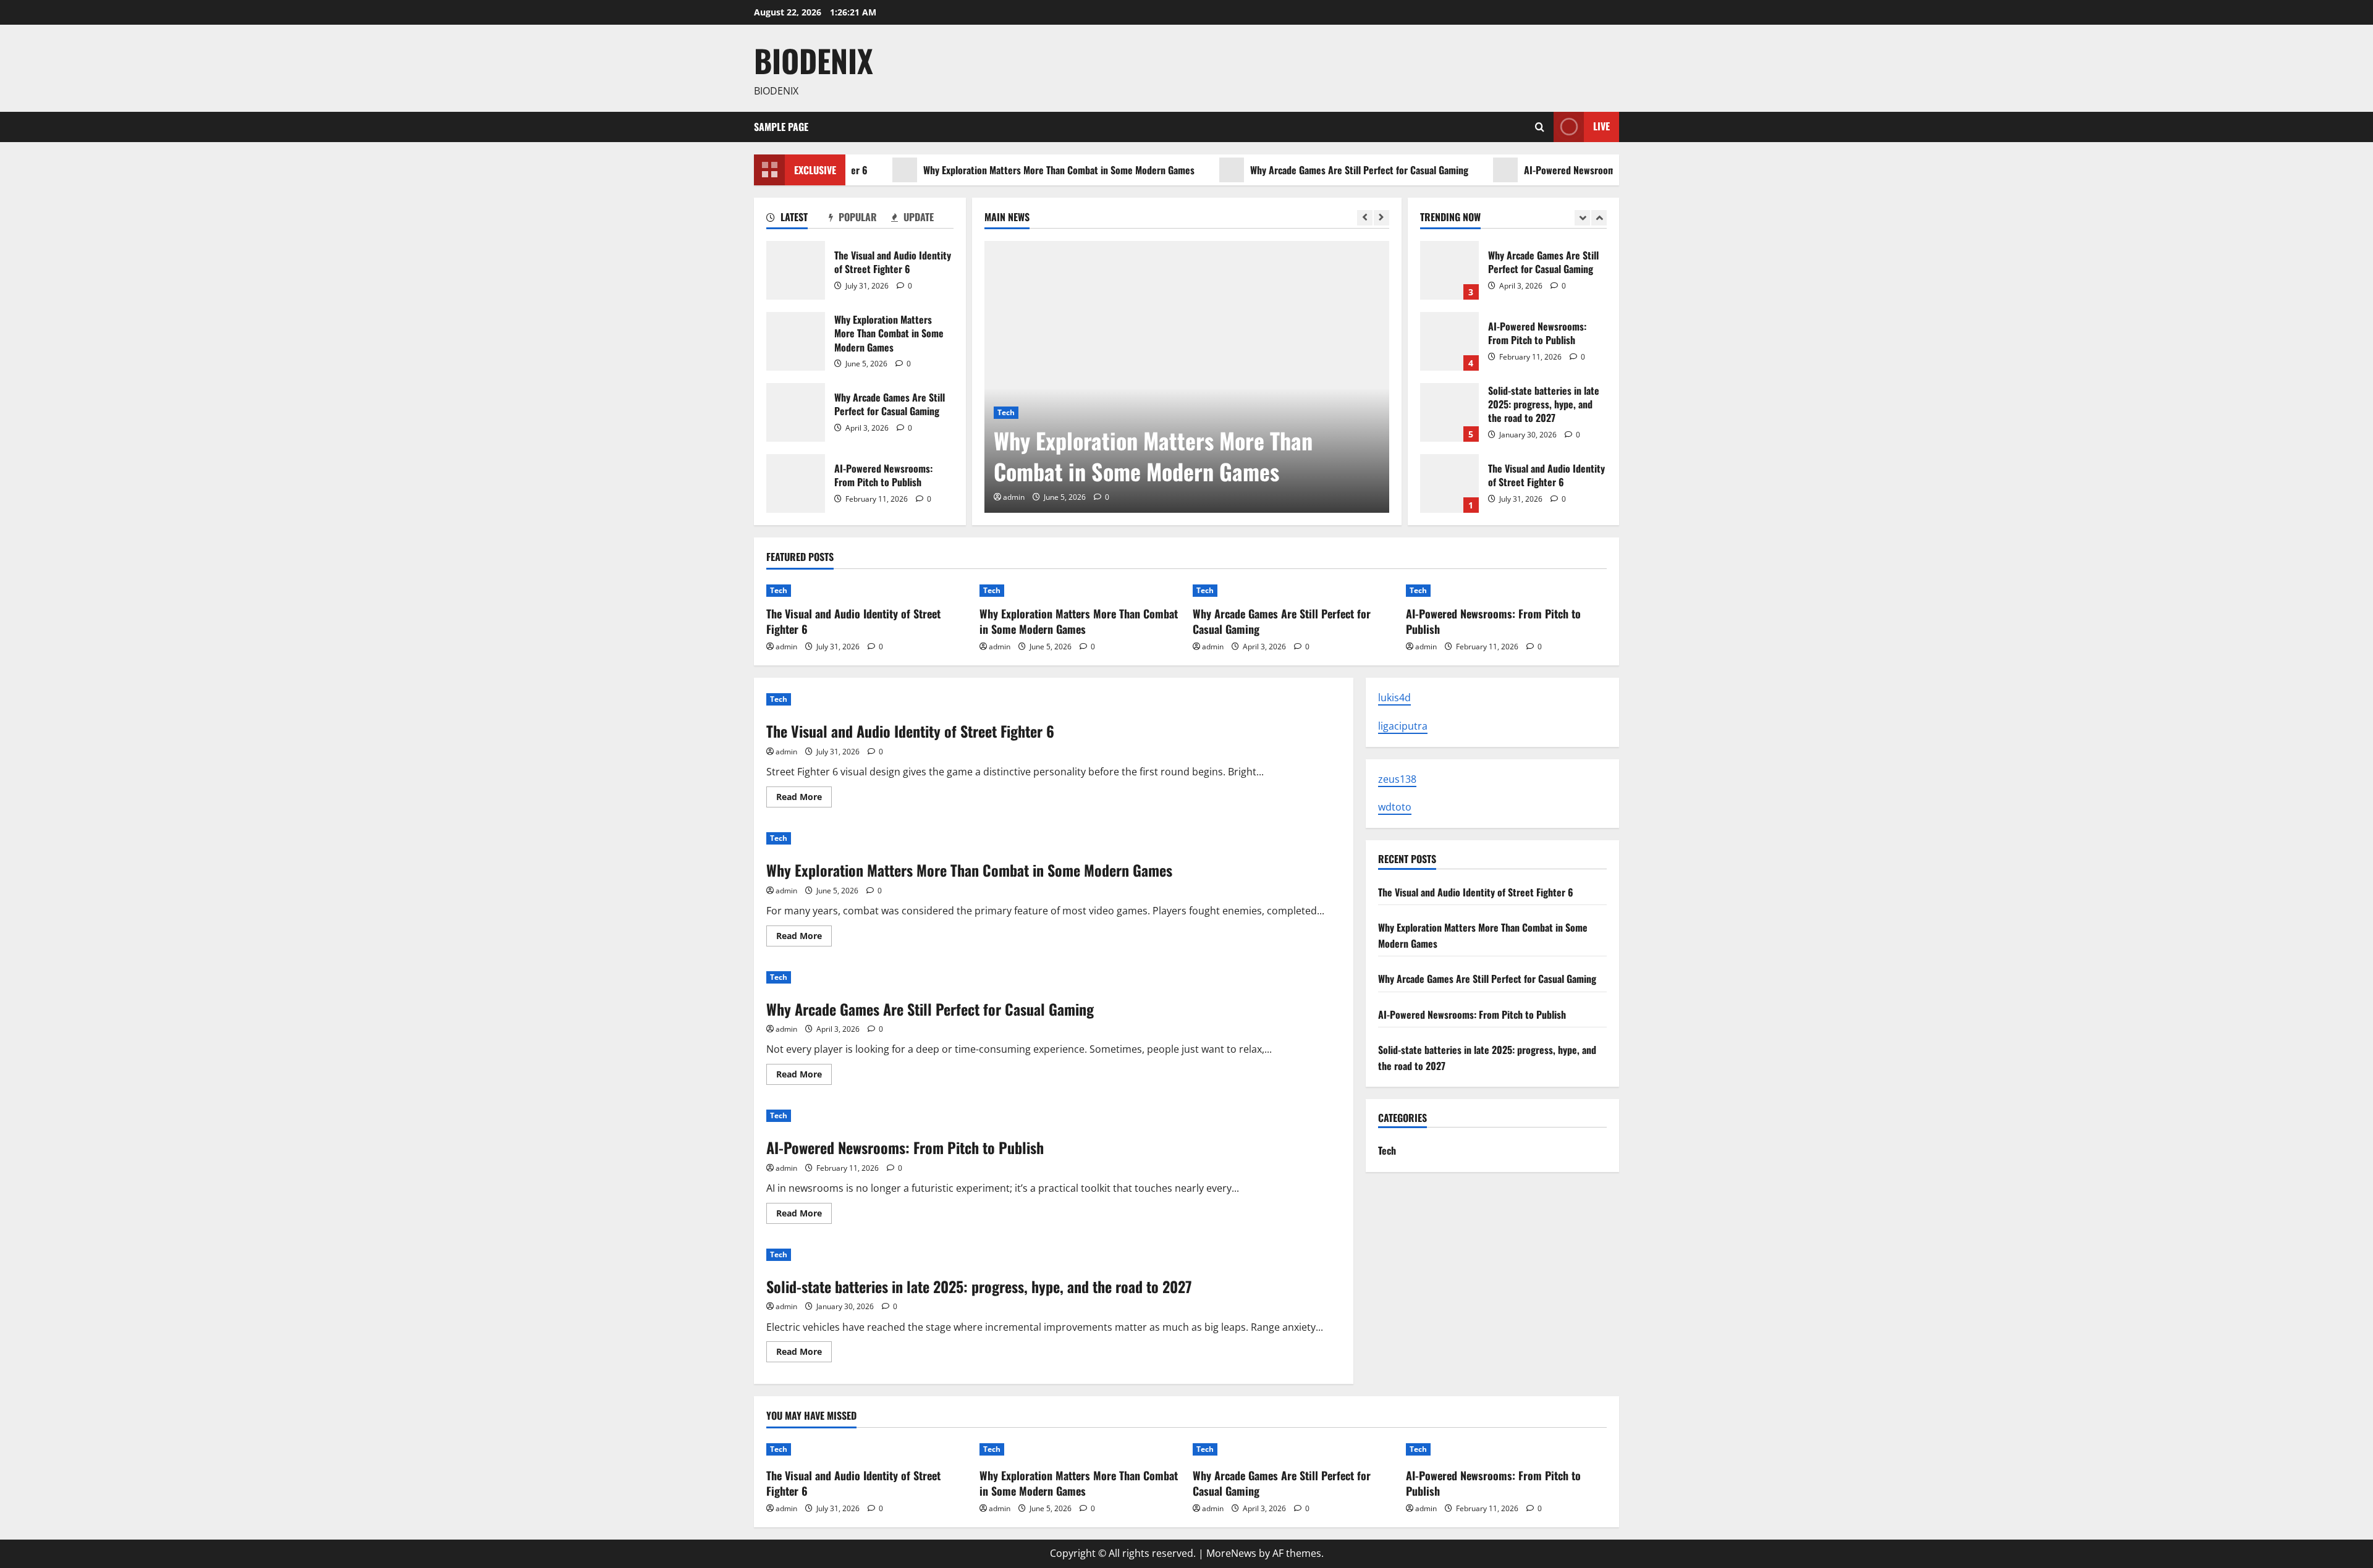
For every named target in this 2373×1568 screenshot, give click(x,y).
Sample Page (781, 127)
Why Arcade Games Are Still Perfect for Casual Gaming (1308, 170)
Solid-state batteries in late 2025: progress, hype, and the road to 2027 (1449, 412)
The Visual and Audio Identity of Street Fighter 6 (796, 270)
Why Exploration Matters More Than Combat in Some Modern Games (1008, 170)
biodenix (814, 60)
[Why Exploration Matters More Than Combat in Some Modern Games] (1187, 377)
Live (1601, 126)
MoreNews (1231, 1553)
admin (1014, 497)
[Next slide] (1381, 218)
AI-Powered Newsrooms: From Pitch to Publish (1567, 170)
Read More (804, 799)
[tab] (797, 219)
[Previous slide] (1365, 218)
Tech (1006, 412)
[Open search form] (1540, 127)
